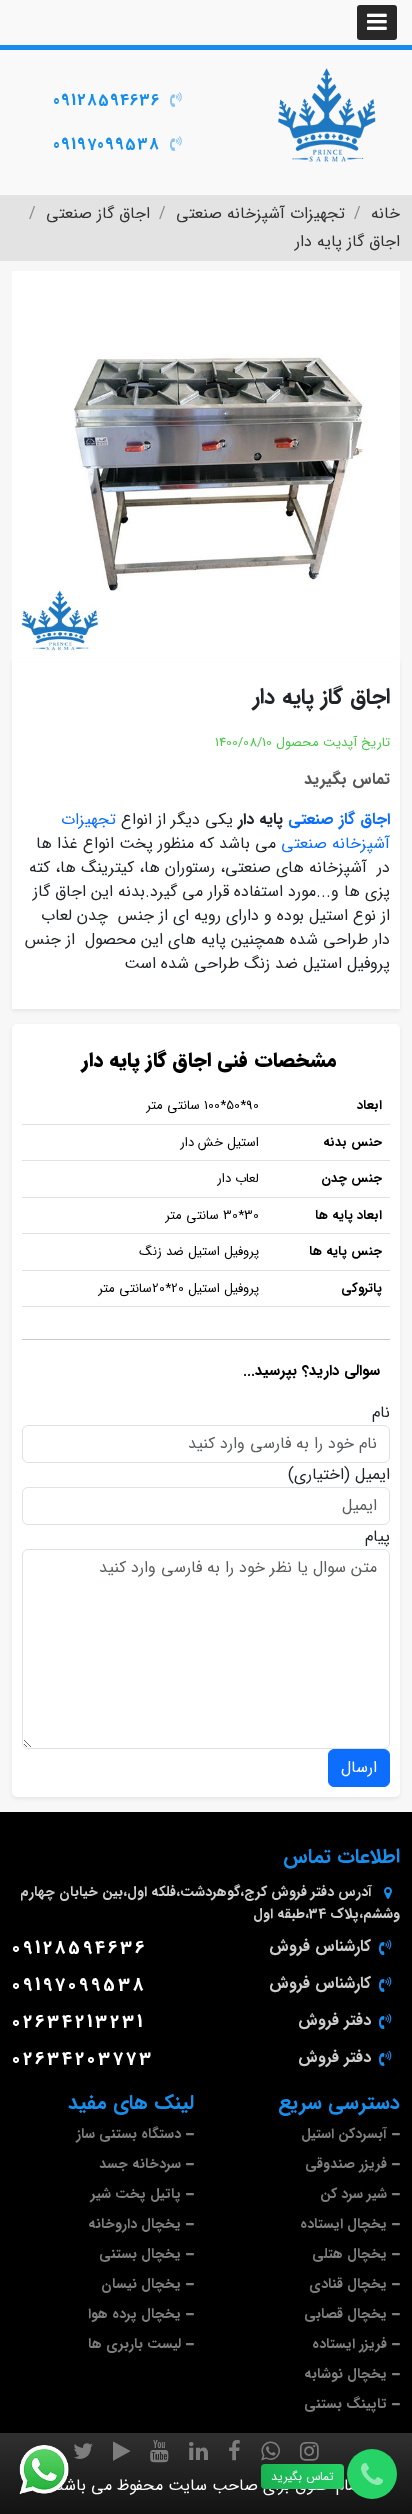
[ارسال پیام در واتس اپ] (56, 2470)
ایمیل (372, 1475)
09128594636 (106, 100)
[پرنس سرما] (326, 115)
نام (381, 1413)
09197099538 (106, 144)
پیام (377, 1537)
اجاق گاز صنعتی (339, 819)
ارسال (359, 1767)
